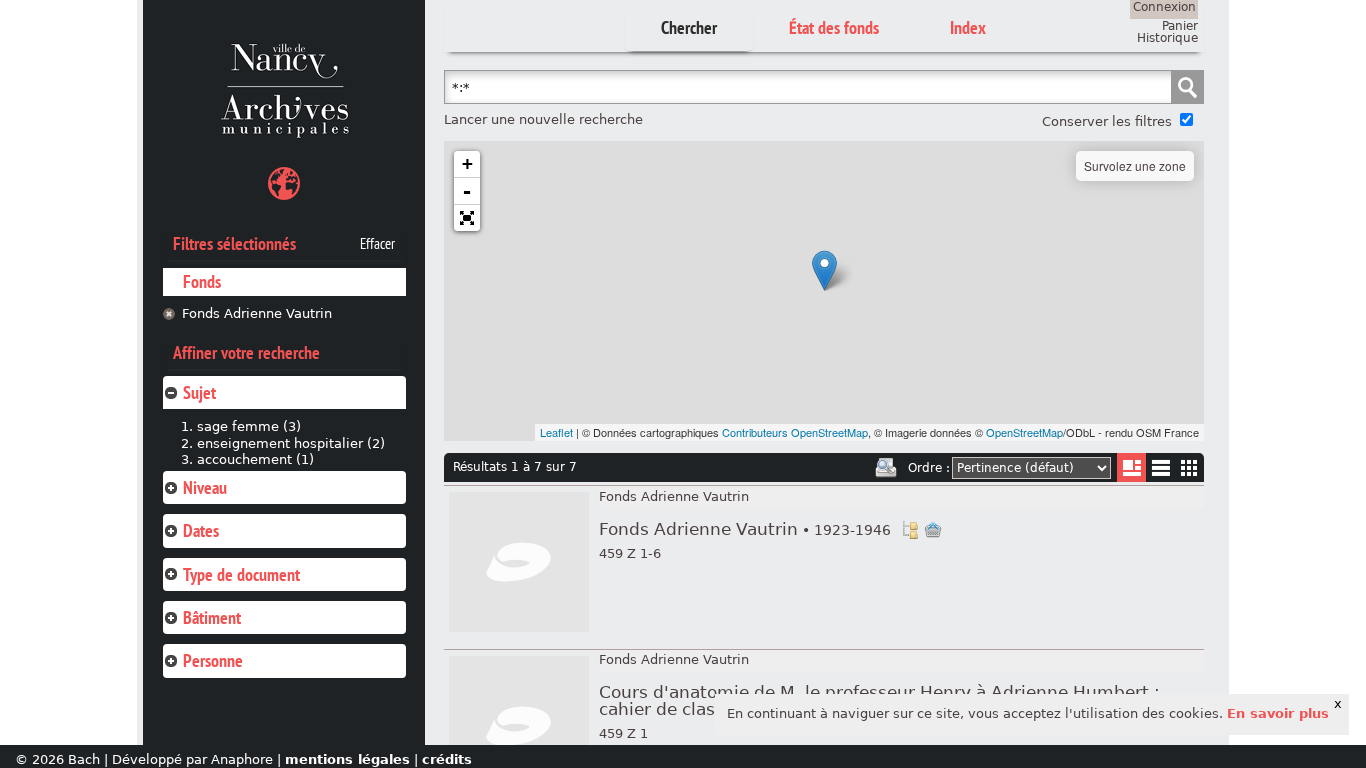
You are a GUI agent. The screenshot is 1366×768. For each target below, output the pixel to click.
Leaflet (556, 432)
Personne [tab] (213, 660)
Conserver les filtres (1107, 121)
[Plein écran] (467, 218)
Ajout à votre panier (933, 530)
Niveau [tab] (205, 487)
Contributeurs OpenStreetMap (795, 432)
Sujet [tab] (199, 392)
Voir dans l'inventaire (910, 530)
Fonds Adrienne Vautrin (257, 313)
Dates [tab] (201, 530)
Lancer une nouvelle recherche (543, 119)
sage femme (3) (249, 426)
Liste (1131, 467)
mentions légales (347, 759)
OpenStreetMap (1024, 432)
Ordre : (929, 468)
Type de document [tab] (241, 574)
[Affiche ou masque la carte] (284, 186)
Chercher (689, 27)
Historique (1167, 38)
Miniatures (1189, 467)
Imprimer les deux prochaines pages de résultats (886, 468)
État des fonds (834, 27)
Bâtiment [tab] (212, 617)
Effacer (377, 244)
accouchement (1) (255, 459)
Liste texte (1160, 471)
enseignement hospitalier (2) (291, 443)
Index (968, 27)
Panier (1180, 26)
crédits (447, 759)
